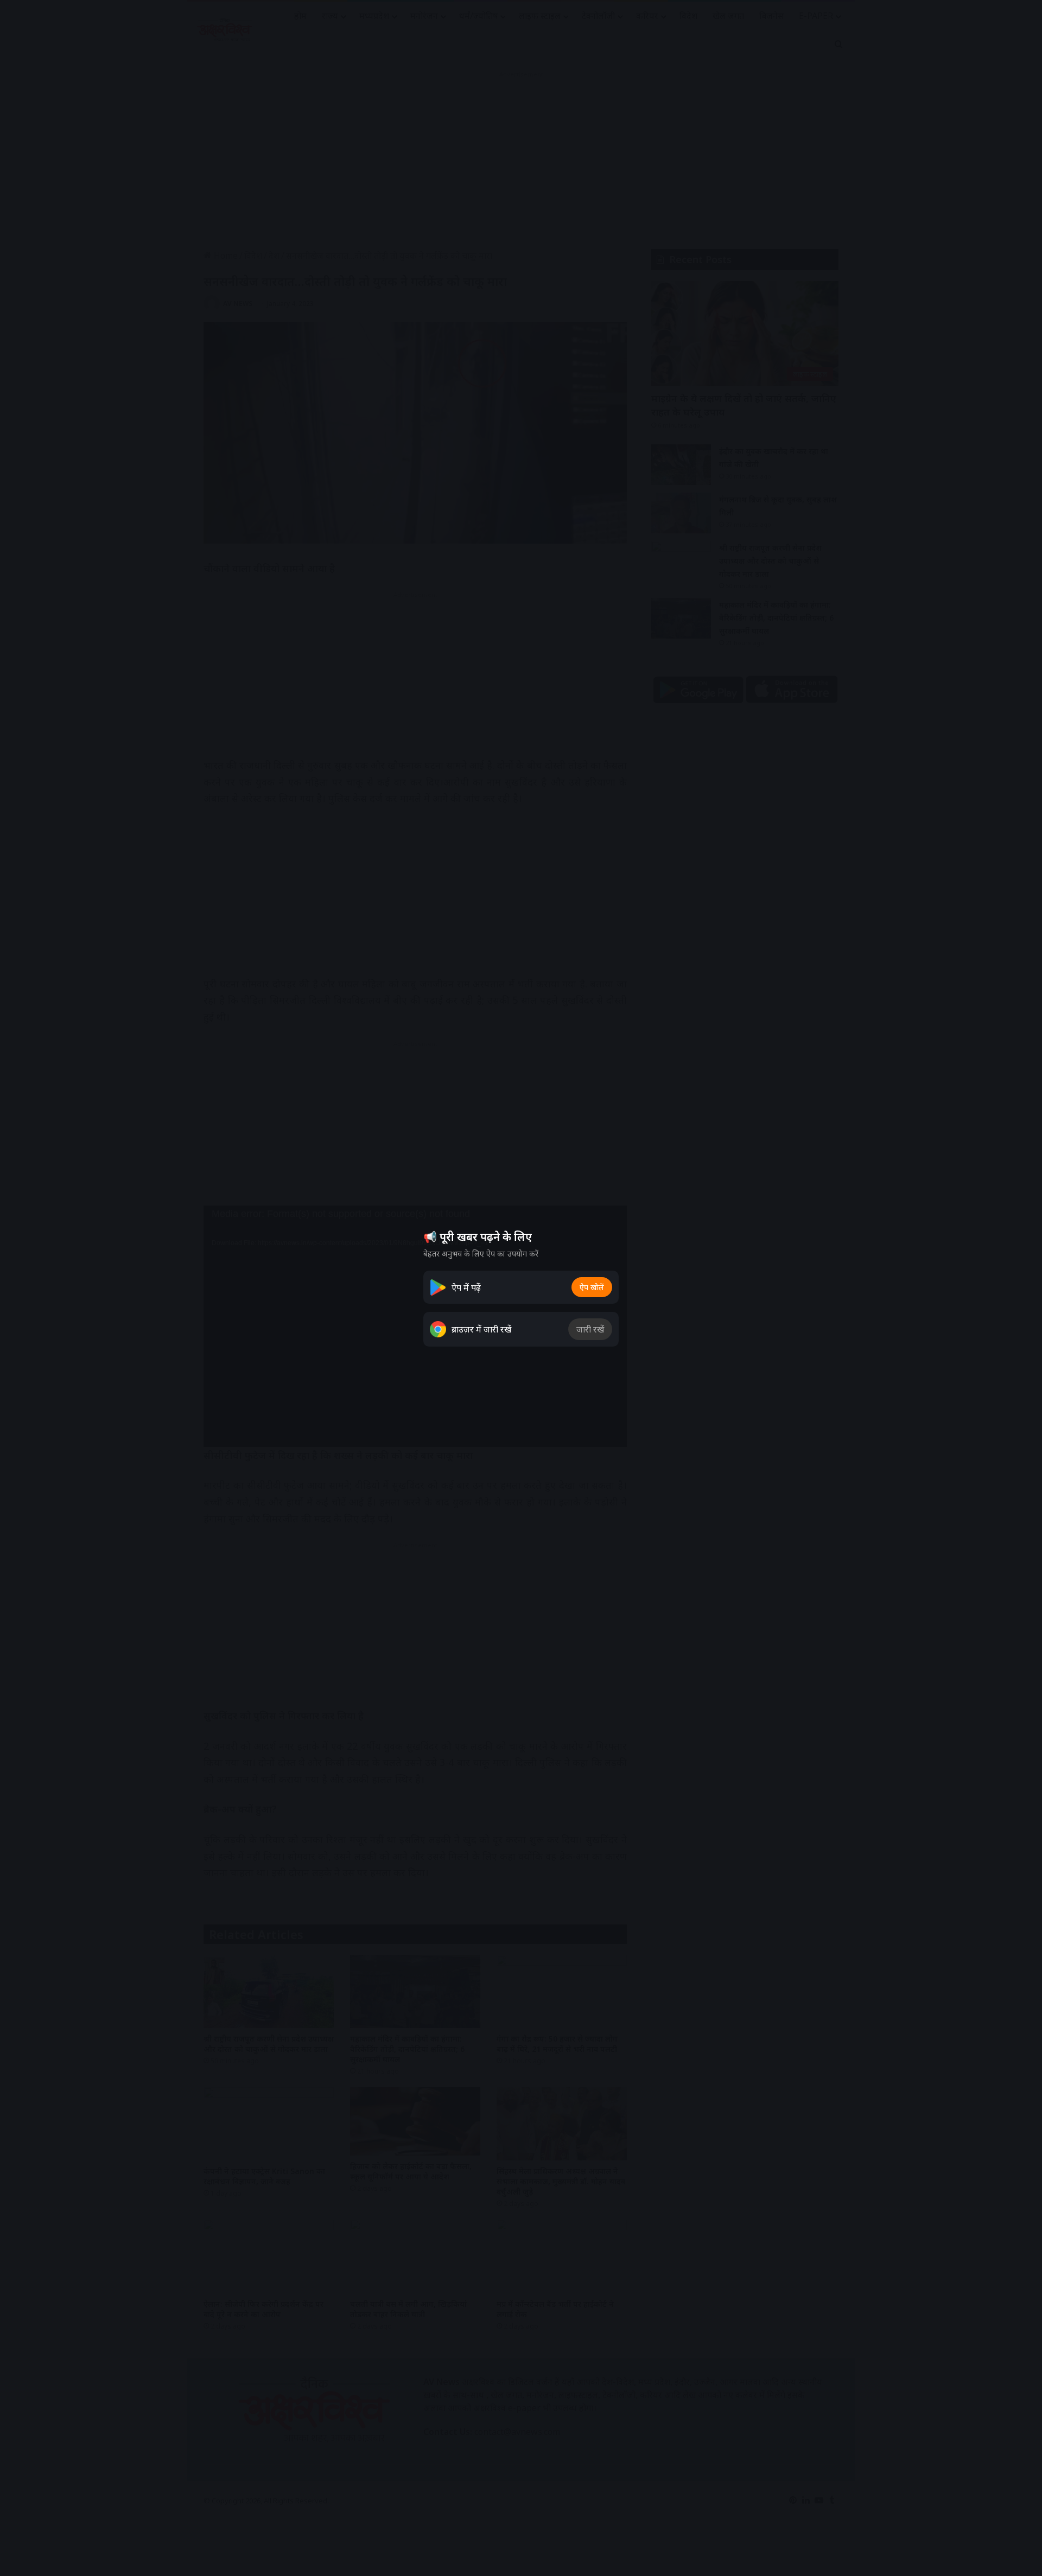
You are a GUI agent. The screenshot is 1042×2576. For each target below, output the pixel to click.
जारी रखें (590, 1329)
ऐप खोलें (592, 1287)
